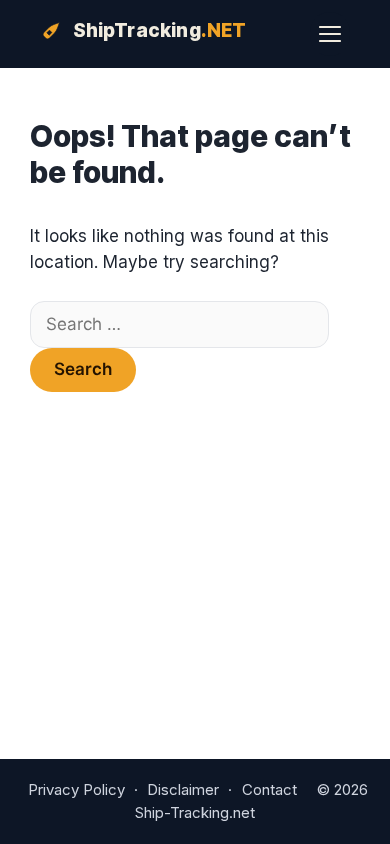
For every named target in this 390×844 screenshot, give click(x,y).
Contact (269, 789)
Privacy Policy (76, 789)
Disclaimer (183, 789)
